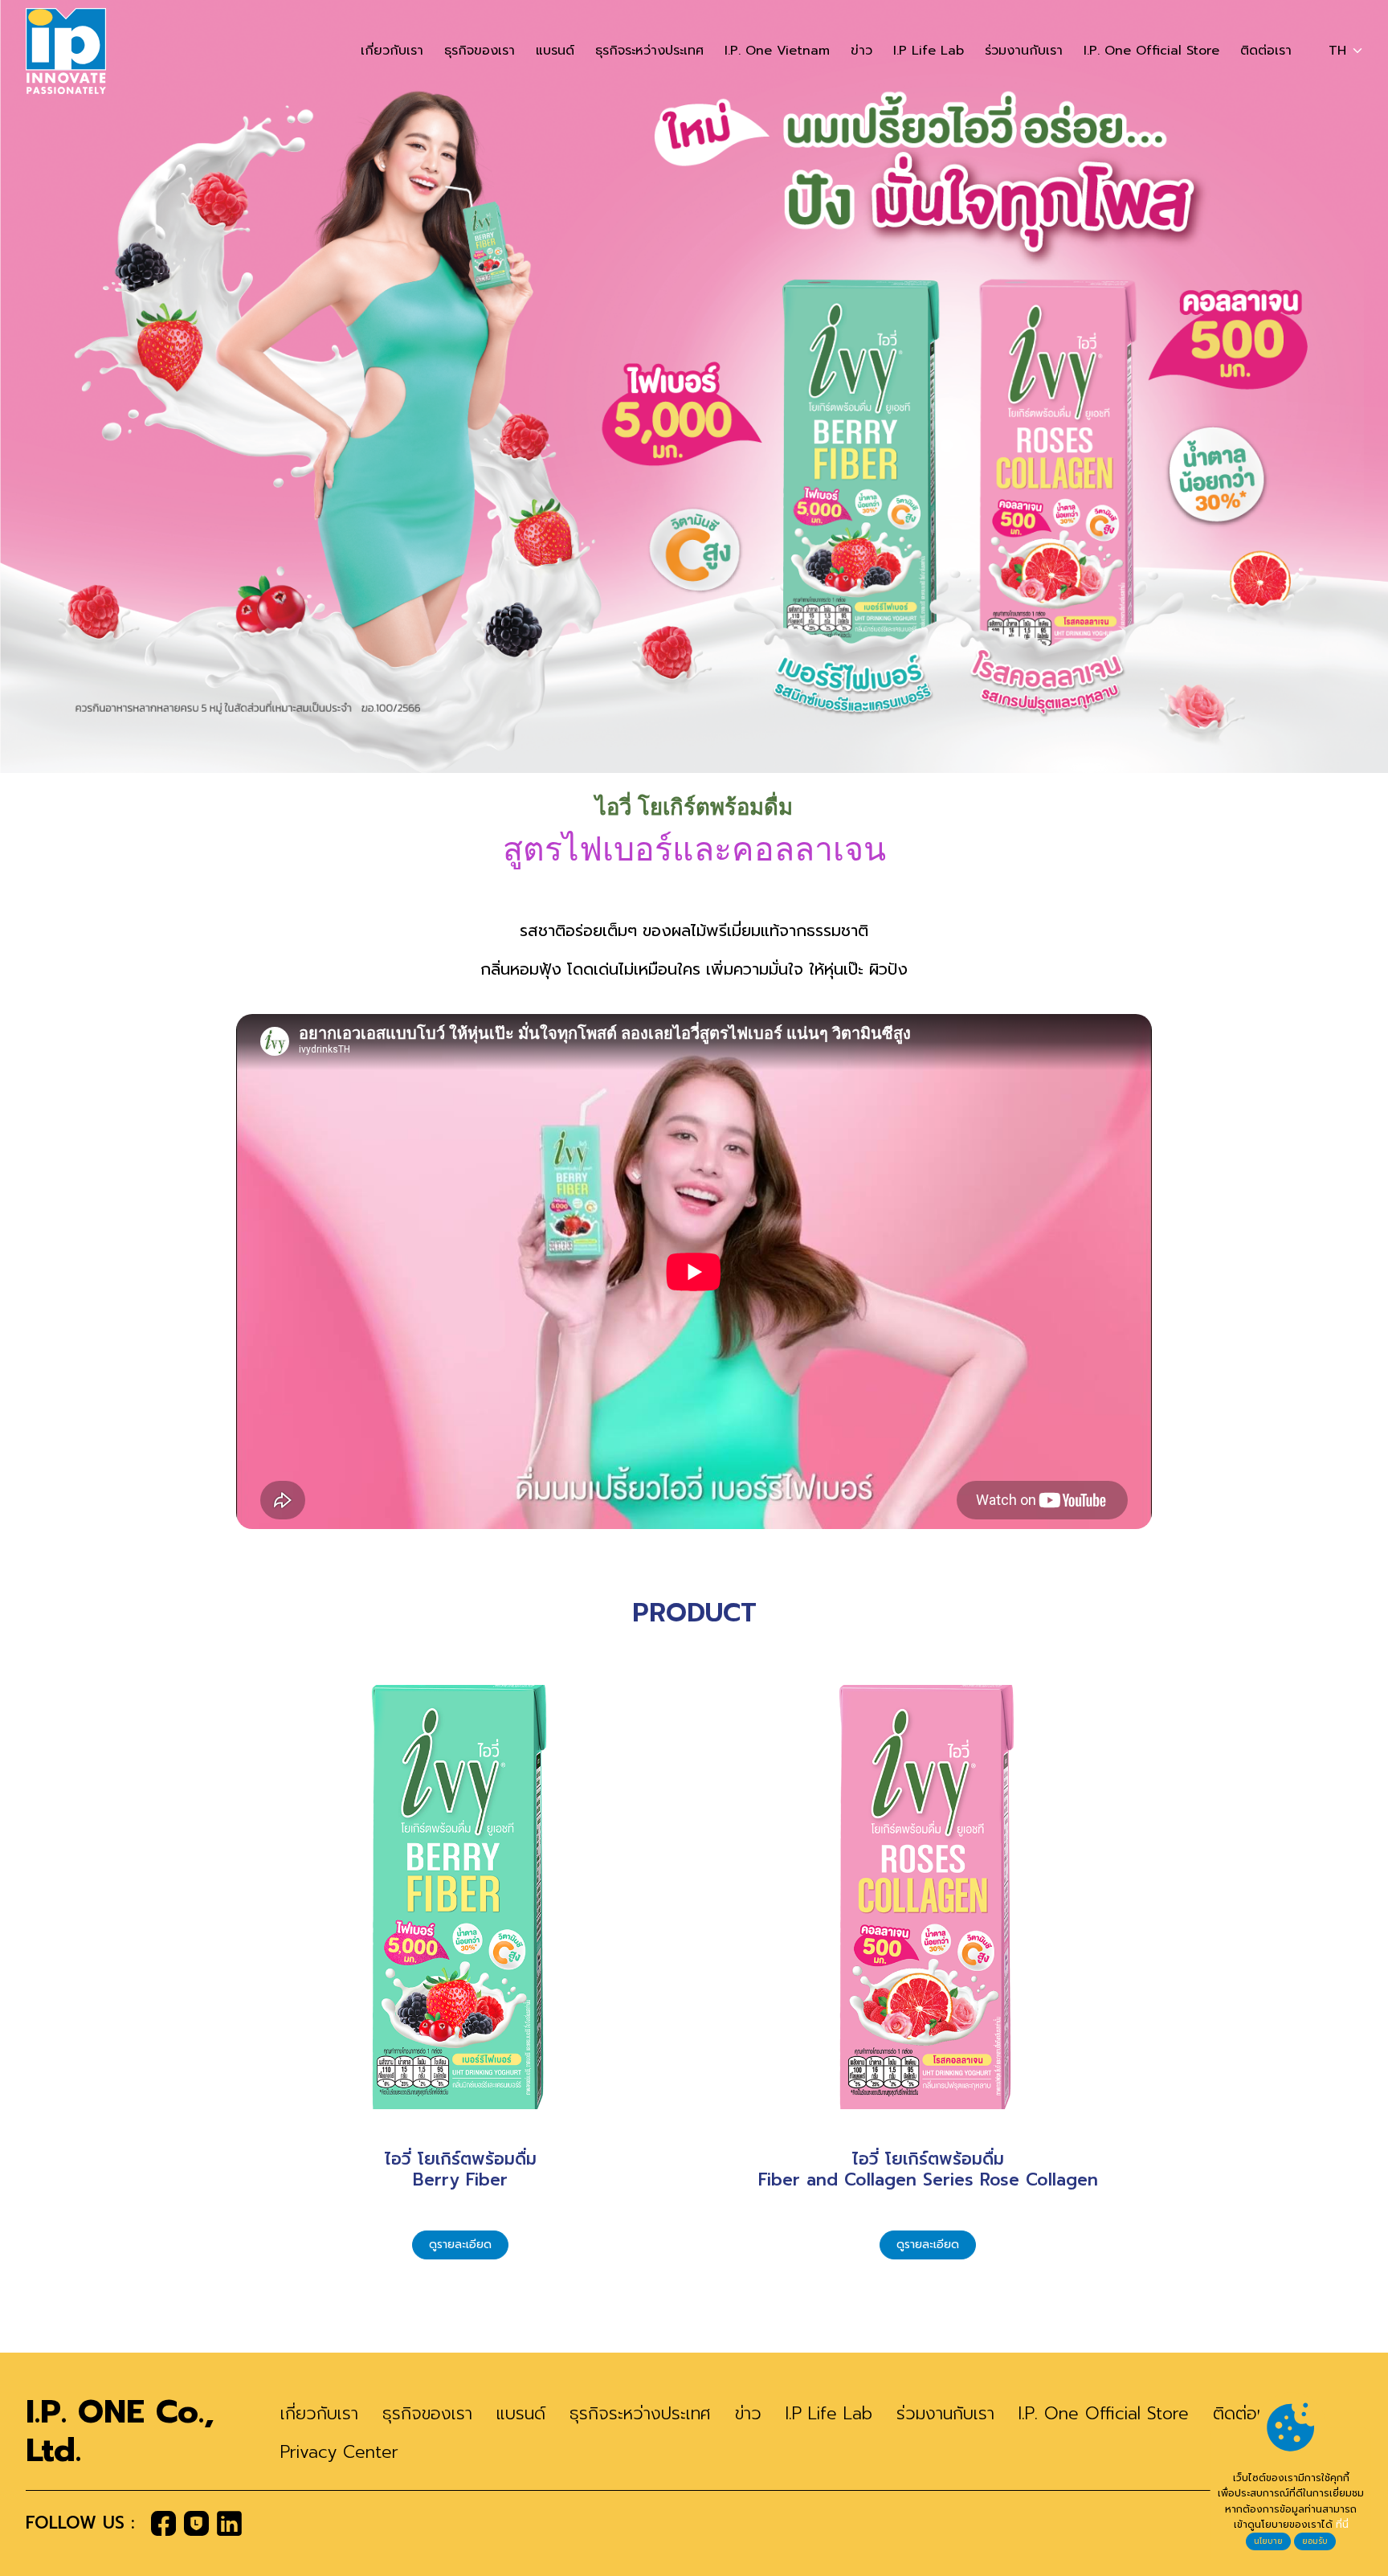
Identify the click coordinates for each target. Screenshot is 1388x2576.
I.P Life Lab (929, 51)
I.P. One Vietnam (777, 51)
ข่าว (861, 51)
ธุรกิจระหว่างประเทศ (649, 51)
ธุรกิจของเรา (480, 51)
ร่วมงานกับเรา (1024, 51)
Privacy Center (339, 2452)
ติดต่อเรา (1266, 51)
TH (1337, 51)
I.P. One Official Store (1151, 51)
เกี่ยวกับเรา (392, 51)
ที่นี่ (1342, 2525)
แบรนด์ (555, 51)
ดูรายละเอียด (460, 2245)
